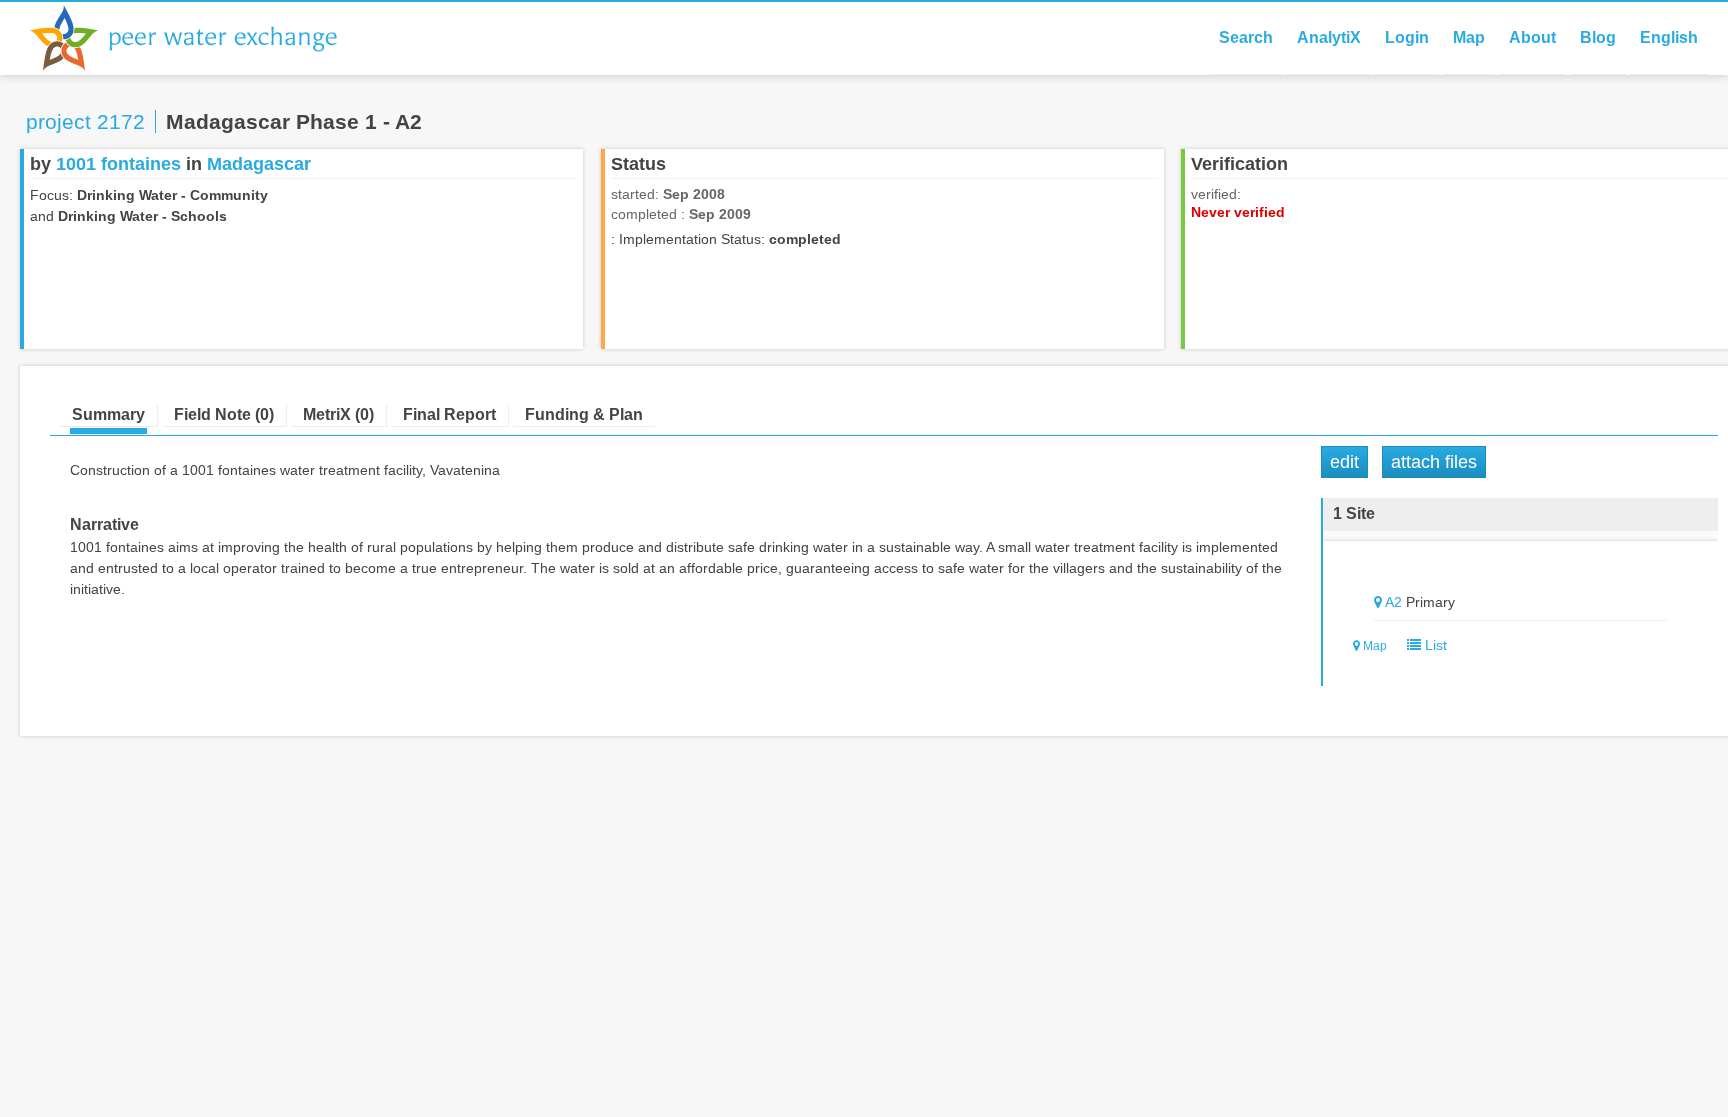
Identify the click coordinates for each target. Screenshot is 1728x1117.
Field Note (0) (224, 414)
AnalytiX (1329, 37)
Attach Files (1434, 462)
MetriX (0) (338, 414)
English (1669, 37)
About (1532, 37)
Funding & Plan (584, 414)
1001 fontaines (118, 164)
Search (1246, 37)
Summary (108, 414)
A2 (1393, 602)
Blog (1598, 37)
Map (1469, 37)
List (1434, 645)
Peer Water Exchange (200, 38)
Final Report (449, 414)
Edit (1344, 462)
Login (1407, 37)
